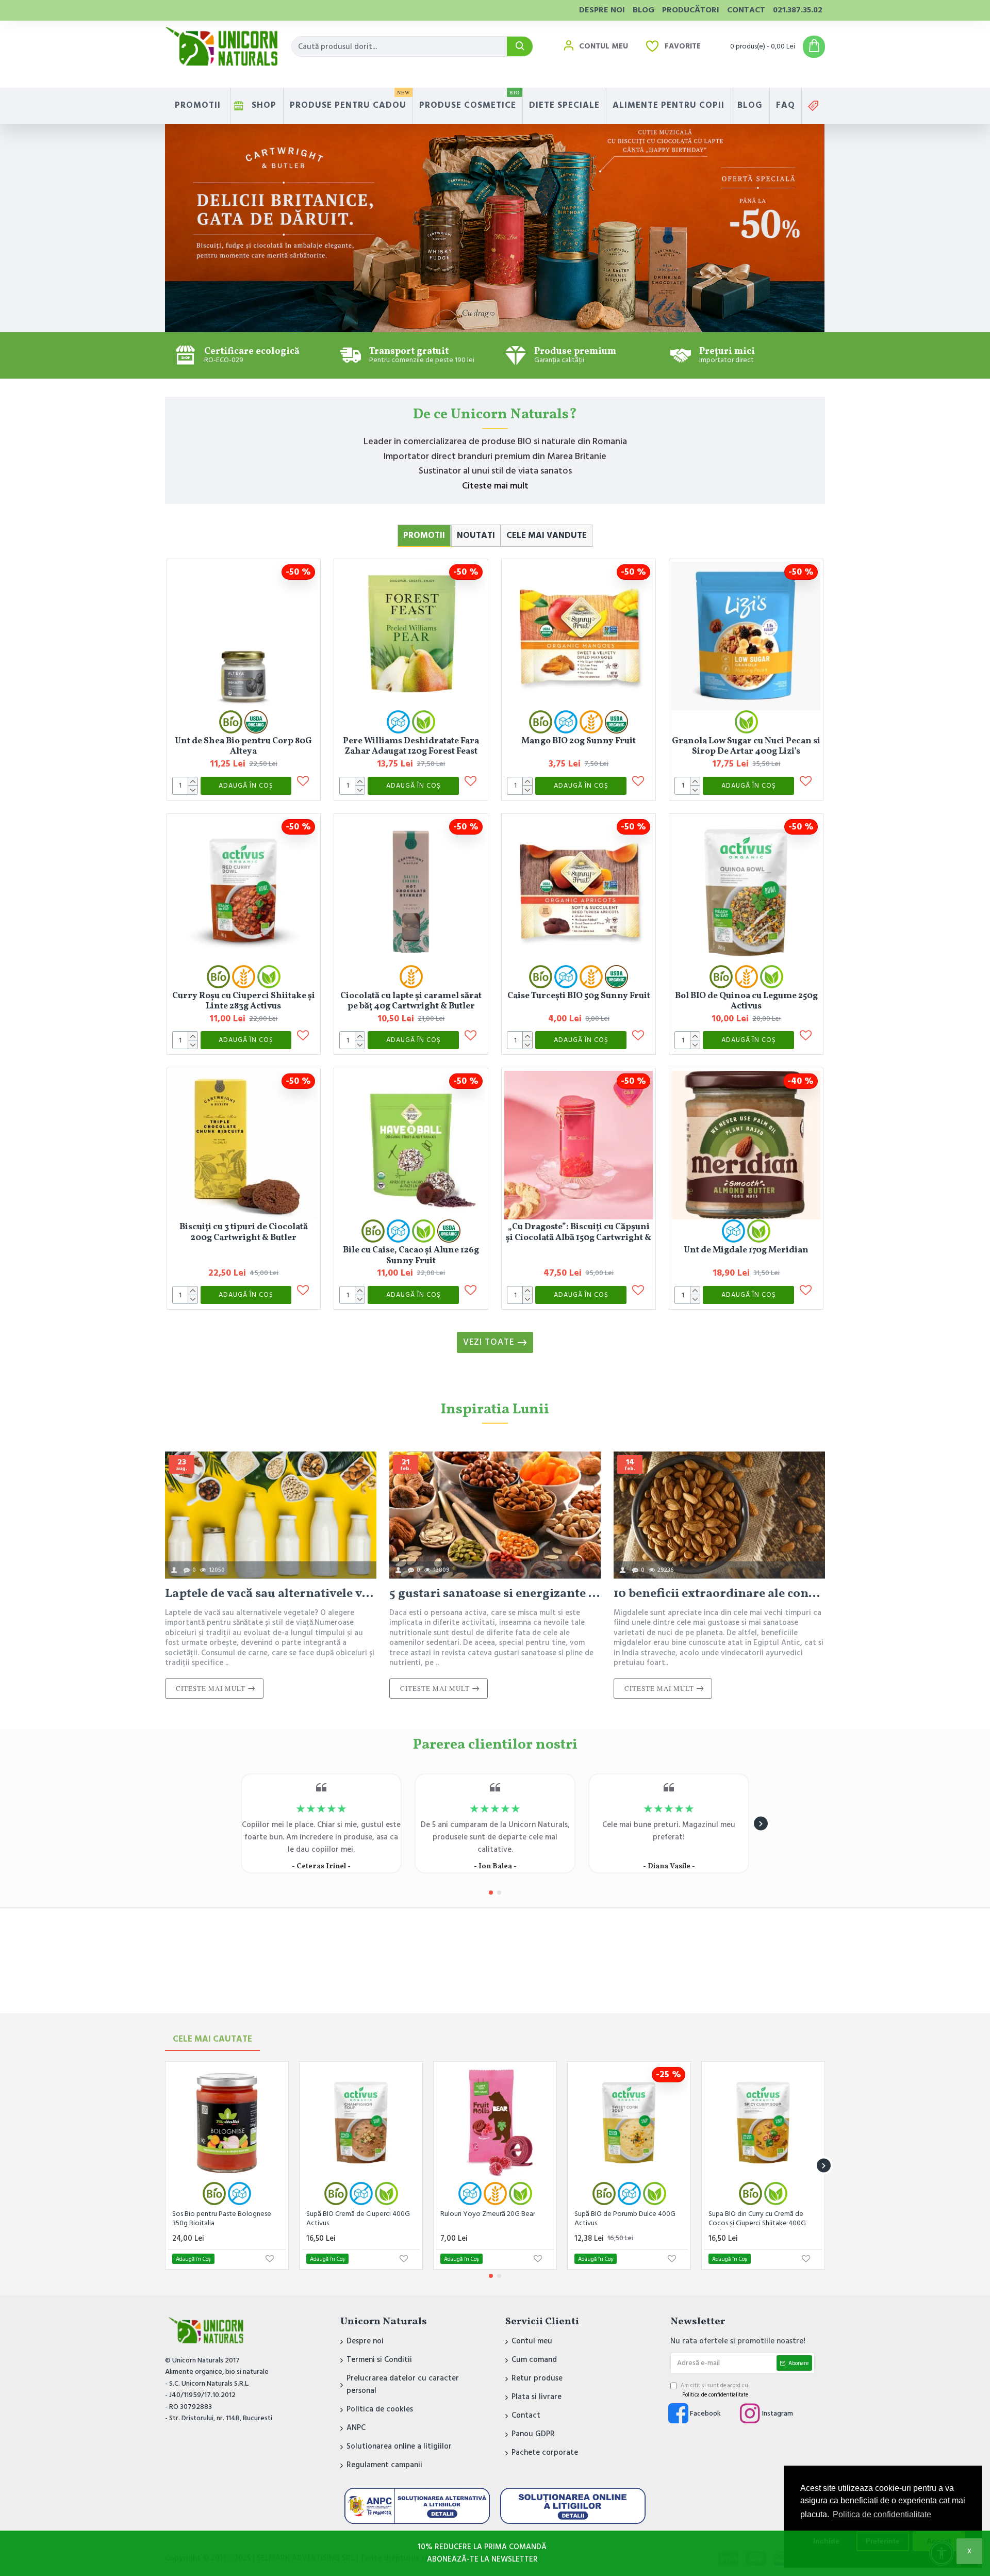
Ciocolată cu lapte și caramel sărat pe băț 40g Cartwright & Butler (411, 1001)
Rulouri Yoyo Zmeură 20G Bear (488, 2214)
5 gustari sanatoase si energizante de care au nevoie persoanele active (495, 1594)
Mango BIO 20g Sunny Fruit (579, 741)
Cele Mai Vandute (547, 535)
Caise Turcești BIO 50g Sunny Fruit (579, 996)
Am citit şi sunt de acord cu (714, 2390)
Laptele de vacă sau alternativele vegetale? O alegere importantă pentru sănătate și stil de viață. (271, 1594)
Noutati (476, 535)
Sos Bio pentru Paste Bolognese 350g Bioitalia (222, 2219)
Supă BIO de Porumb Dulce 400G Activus (625, 2219)
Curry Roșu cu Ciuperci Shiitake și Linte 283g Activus (244, 1001)
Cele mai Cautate (212, 2039)
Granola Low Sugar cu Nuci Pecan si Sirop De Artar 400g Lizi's (746, 746)
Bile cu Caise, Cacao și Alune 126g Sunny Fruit (411, 1256)
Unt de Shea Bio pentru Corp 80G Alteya (243, 746)
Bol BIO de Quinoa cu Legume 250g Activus (746, 1001)
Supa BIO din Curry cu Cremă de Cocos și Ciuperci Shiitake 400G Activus (757, 2220)
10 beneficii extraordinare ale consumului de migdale (719, 1594)
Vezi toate (489, 1342)
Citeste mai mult (495, 486)
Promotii (424, 535)
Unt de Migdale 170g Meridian (746, 1250)
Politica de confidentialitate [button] (882, 2514)
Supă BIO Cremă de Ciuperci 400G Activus (358, 2219)
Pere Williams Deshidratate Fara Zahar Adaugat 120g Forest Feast (411, 746)
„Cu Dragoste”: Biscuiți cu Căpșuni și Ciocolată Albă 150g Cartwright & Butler (579, 1232)
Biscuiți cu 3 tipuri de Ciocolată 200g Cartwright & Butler (244, 1232)
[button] (229, 1824)
